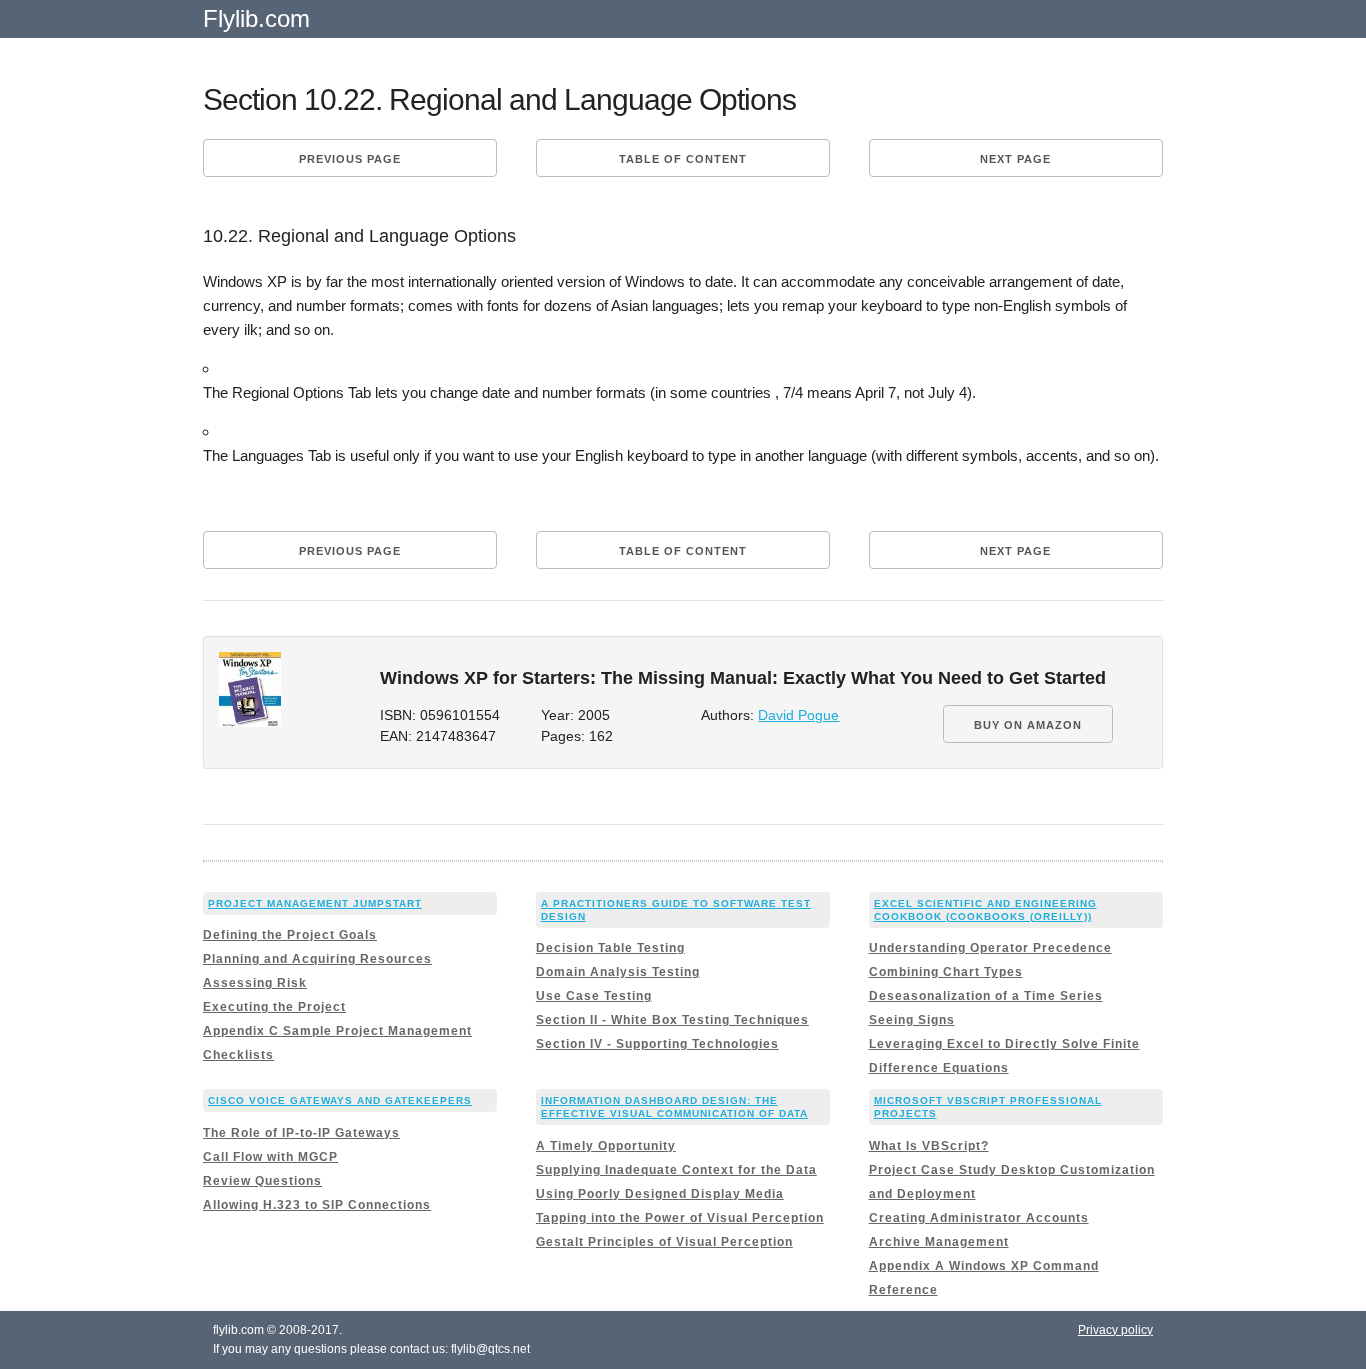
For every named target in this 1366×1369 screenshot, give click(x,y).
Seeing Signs (912, 1020)
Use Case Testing (594, 996)
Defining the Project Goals (290, 935)
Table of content (683, 159)
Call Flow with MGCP (270, 1157)
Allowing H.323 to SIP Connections (317, 1205)
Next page (1015, 159)
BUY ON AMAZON (1028, 725)
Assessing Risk (255, 983)
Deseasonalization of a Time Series (986, 996)
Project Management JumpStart (315, 903)
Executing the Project (274, 1007)
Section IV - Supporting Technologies (657, 1044)
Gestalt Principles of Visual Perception (664, 1242)
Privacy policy (1115, 1330)
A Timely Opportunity (606, 1146)
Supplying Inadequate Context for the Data (676, 1170)
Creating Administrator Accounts (979, 1218)
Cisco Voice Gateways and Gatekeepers (340, 1100)
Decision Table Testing (610, 948)
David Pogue (798, 715)
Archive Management (939, 1242)
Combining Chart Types (946, 972)
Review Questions (262, 1181)
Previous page (350, 159)
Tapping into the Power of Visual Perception (680, 1218)
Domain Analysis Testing (618, 972)
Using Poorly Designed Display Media (660, 1194)
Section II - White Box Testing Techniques (672, 1020)
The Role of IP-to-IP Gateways (301, 1133)
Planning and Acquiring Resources (317, 959)
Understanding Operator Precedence (990, 948)
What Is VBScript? (929, 1146)
